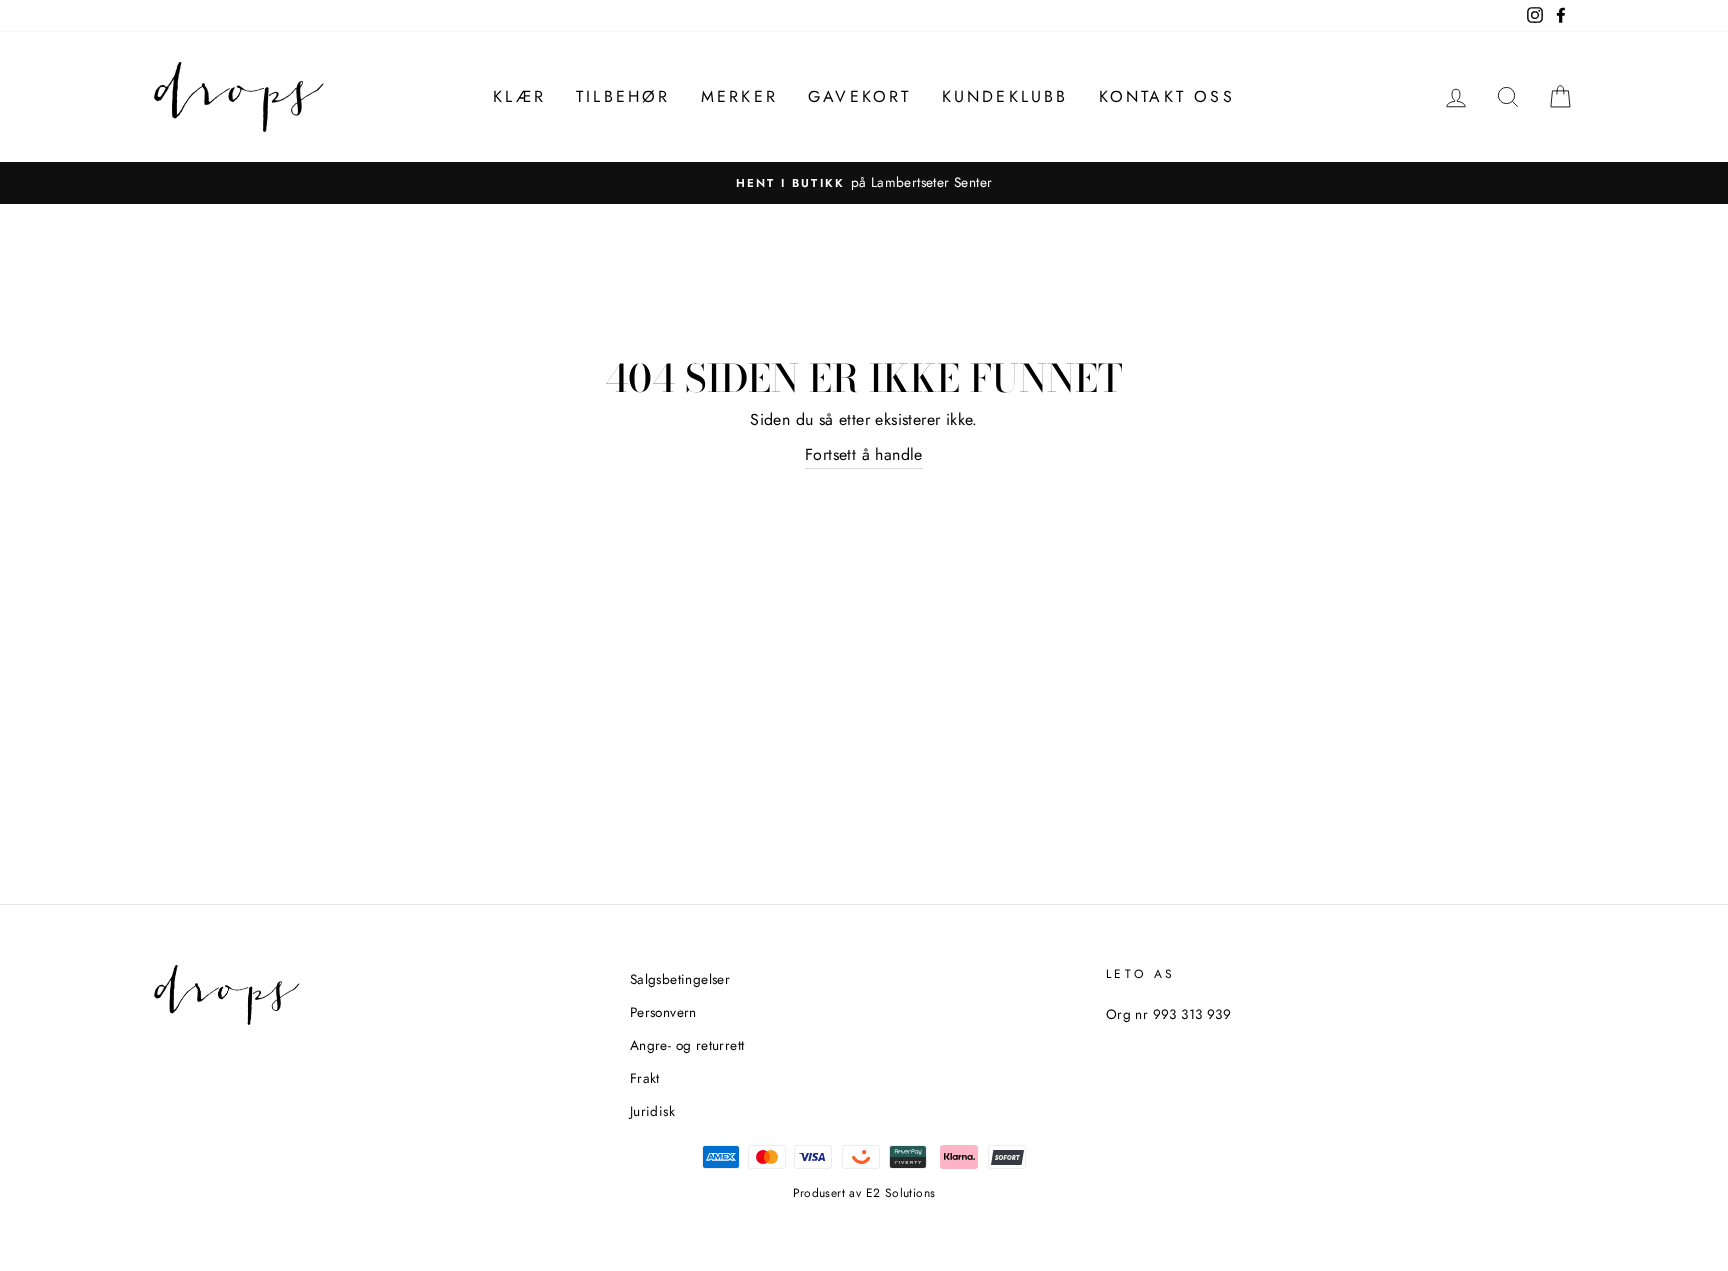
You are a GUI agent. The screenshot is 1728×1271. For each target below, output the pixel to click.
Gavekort (860, 96)
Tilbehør (623, 96)
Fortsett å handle (864, 454)
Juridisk (652, 1111)
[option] (864, 183)
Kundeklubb (1005, 96)
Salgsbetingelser (680, 979)
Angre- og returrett (687, 1045)
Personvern (663, 1012)
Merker (739, 96)
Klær (519, 96)
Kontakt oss (1167, 96)
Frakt (645, 1078)
